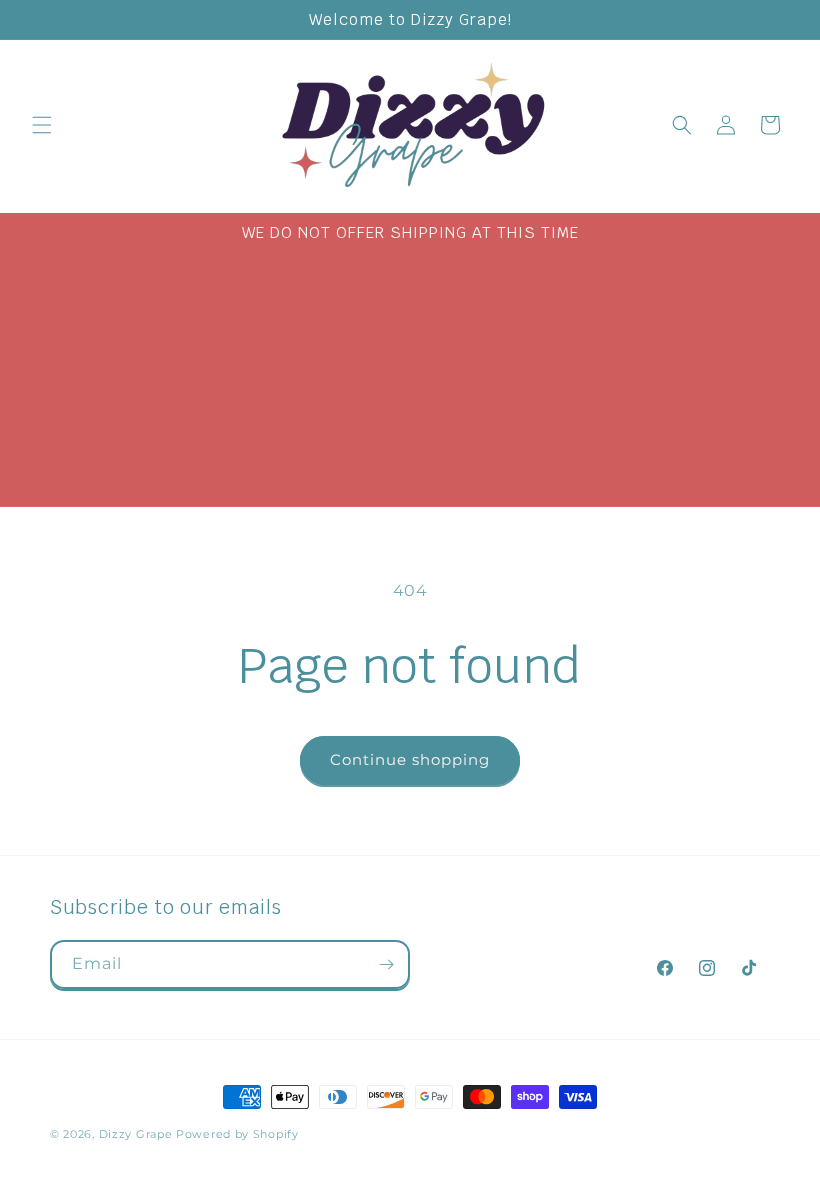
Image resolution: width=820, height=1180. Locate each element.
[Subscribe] (386, 964)
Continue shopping (410, 759)
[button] (42, 125)
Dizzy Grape (136, 1134)
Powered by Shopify (237, 1134)
